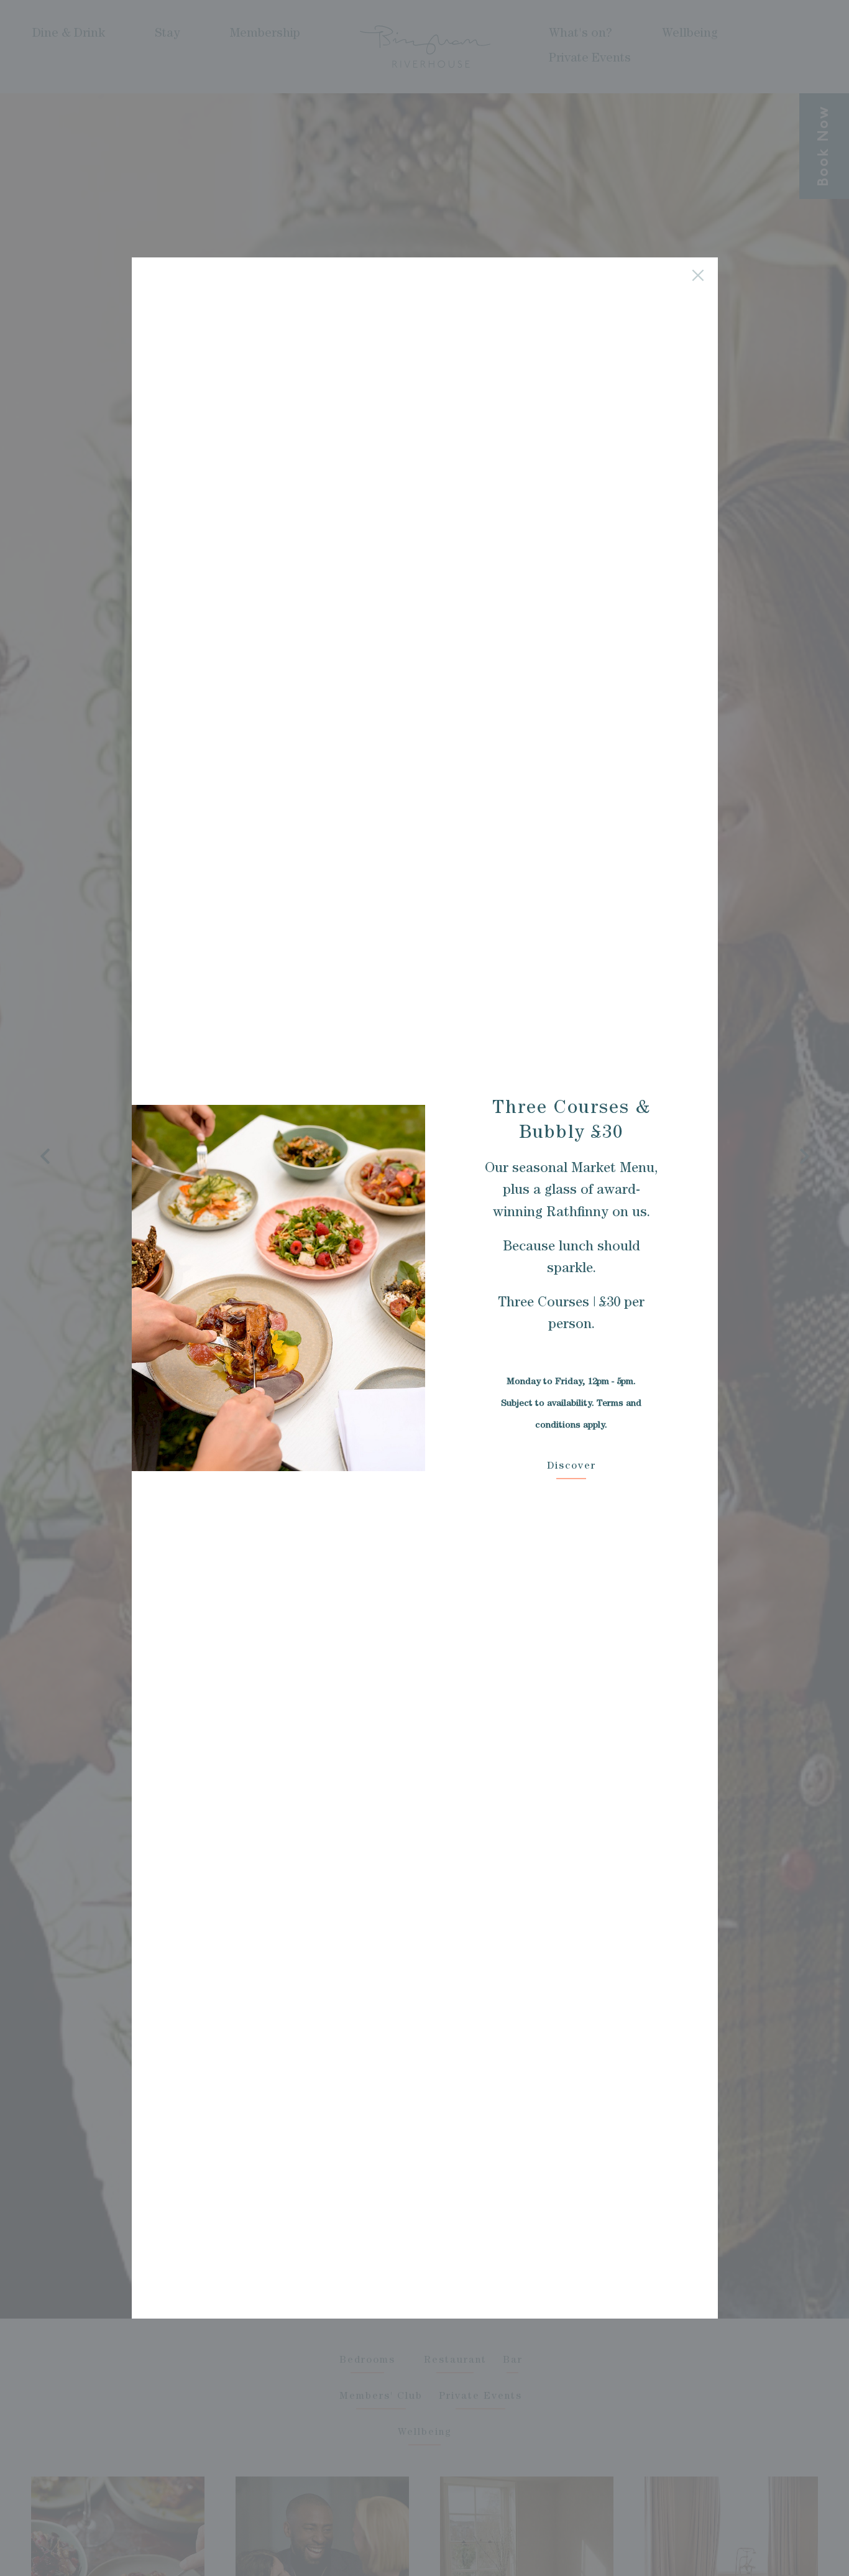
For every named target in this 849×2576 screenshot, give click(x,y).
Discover (571, 1467)
